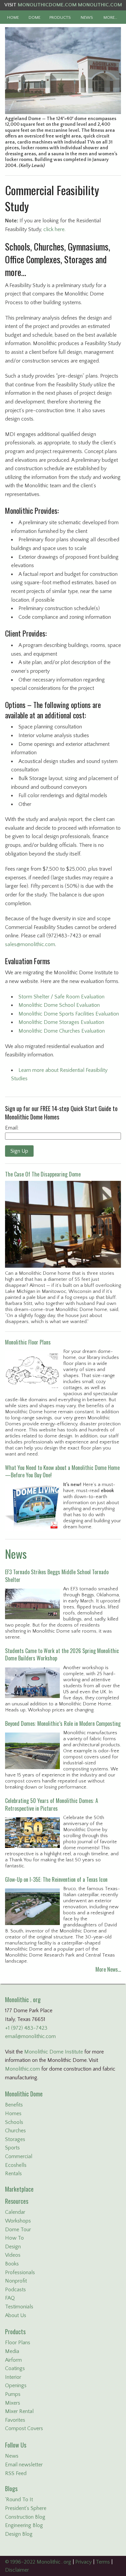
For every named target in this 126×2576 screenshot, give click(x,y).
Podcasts (15, 2290)
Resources (17, 2201)
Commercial (19, 2156)
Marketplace (19, 2189)
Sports (12, 2148)
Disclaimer (17, 2570)
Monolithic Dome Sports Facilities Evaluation (69, 1014)
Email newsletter (24, 2465)
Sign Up (19, 1151)
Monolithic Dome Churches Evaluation (62, 1031)
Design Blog (19, 2534)
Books (12, 2264)
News (16, 1554)
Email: (12, 1128)
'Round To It (19, 2500)
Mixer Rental (19, 2411)
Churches (15, 2131)
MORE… (110, 17)
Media (12, 2351)
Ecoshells (16, 2165)
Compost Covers (24, 2428)
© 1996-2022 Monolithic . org (38, 2562)
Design (13, 2247)
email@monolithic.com (30, 2036)
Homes (13, 2114)
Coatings (15, 2368)
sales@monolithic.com (30, 944)
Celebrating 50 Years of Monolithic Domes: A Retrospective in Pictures (52, 1804)
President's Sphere (26, 2508)
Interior (13, 2377)
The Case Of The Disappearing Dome (43, 1174)
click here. (54, 229)
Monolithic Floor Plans (28, 1342)
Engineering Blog (24, 2525)
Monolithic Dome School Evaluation (59, 1005)
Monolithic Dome (24, 2094)
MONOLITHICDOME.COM (47, 5)
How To (14, 2238)
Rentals (13, 2174)
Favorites (15, 2420)
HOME (13, 17)
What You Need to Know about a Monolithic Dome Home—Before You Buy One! (62, 1471)
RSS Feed (16, 2473)
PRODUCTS (60, 17)
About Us (16, 2315)
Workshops (18, 2221)
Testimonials (19, 2307)
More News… (108, 1969)
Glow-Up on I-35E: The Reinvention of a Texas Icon (56, 1879)
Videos (13, 2255)
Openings (16, 2386)
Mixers (13, 2403)
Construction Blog (25, 2517)
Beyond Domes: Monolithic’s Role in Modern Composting (63, 1723)
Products (15, 2332)
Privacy (83, 2562)
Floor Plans (18, 2343)
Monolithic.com (23, 2069)
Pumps (13, 2394)
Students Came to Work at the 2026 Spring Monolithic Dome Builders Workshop (62, 1654)
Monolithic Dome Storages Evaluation (61, 1022)
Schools (14, 2122)
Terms (103, 2562)
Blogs (11, 2488)
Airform (13, 2360)
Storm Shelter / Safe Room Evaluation (61, 997)
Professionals (20, 2272)
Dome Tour (18, 2230)
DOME (34, 17)
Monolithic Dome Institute (54, 2052)
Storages (15, 2139)
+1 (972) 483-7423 (26, 2028)
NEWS (87, 17)
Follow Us (16, 2445)
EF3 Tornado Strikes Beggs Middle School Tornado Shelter (57, 1576)
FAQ (10, 2298)
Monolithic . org (23, 1999)
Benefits (14, 2105)
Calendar (15, 2212)
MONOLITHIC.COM (100, 5)
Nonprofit (16, 2281)
